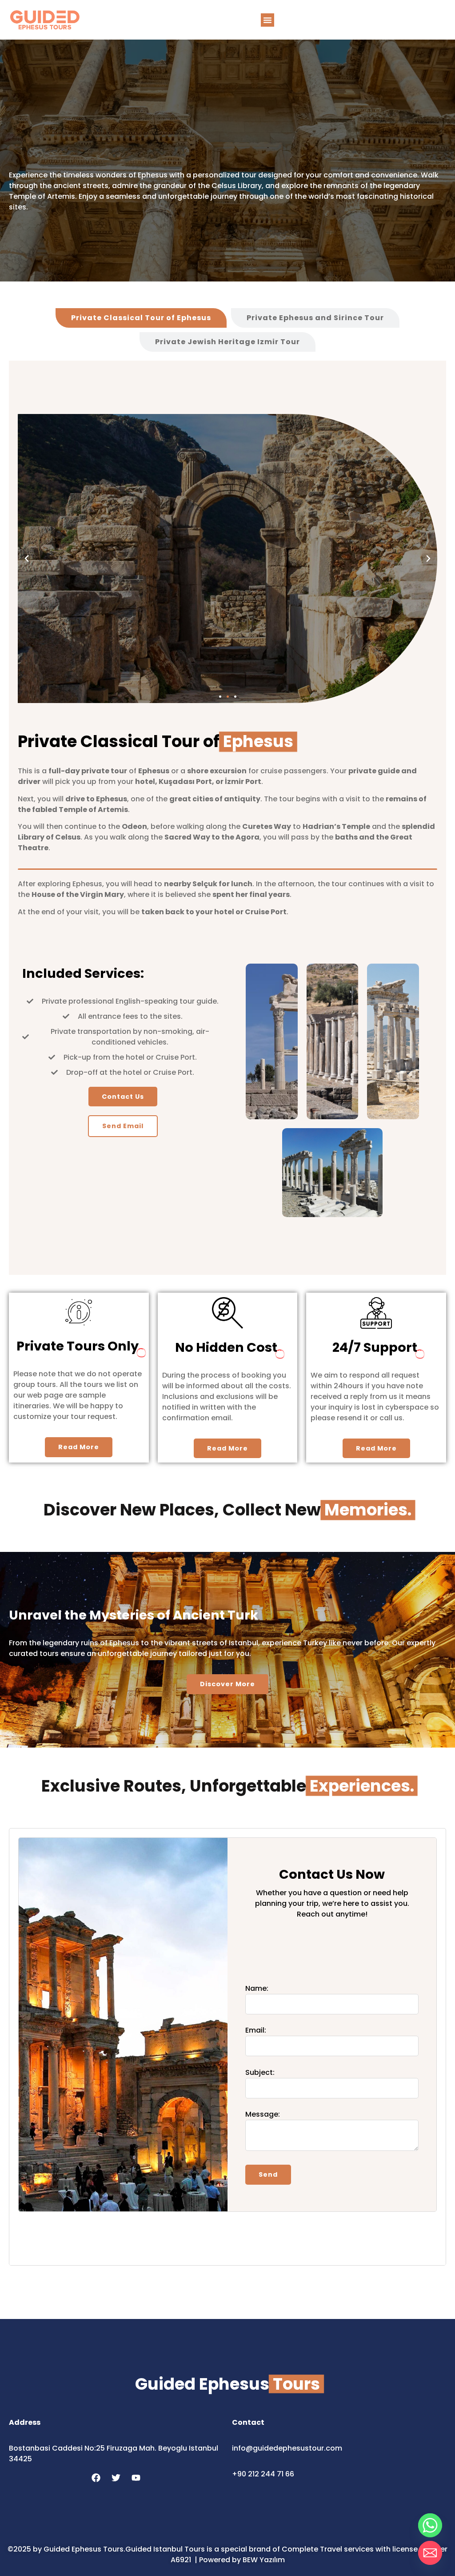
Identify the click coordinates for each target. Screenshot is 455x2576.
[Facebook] (96, 2478)
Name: (257, 1988)
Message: (263, 2114)
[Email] (430, 2553)
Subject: (260, 2072)
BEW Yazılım (264, 2560)
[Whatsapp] (430, 2525)
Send (268, 2174)
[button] (267, 20)
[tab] (141, 318)
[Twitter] (116, 2478)
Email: (256, 2030)
